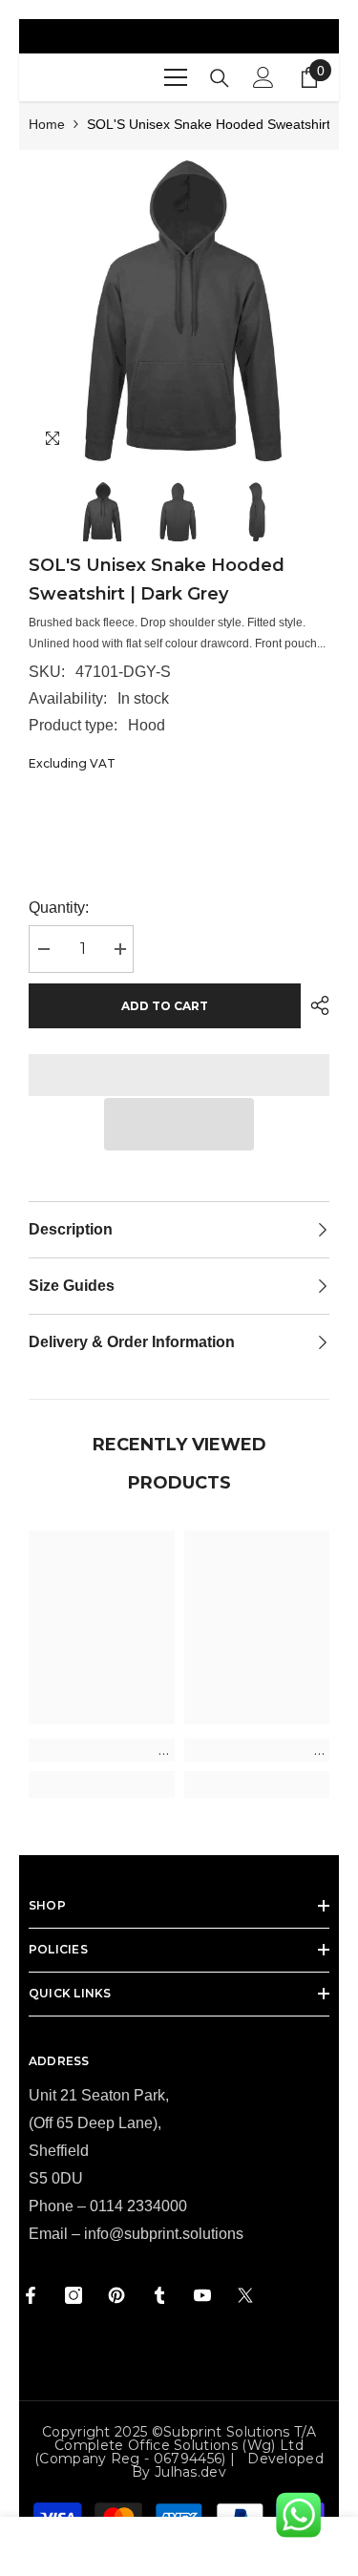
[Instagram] (74, 2295)
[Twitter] (245, 2295)
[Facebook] (31, 2295)
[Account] (263, 77)
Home (47, 124)
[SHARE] (315, 1005)
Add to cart (165, 1006)
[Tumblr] (159, 2295)
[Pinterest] (116, 2295)
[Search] (220, 78)
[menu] (176, 77)
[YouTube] (202, 2295)
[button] (179, 1124)
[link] (102, 1750)
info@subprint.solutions (164, 2234)
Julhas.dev (190, 2472)
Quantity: (59, 908)
